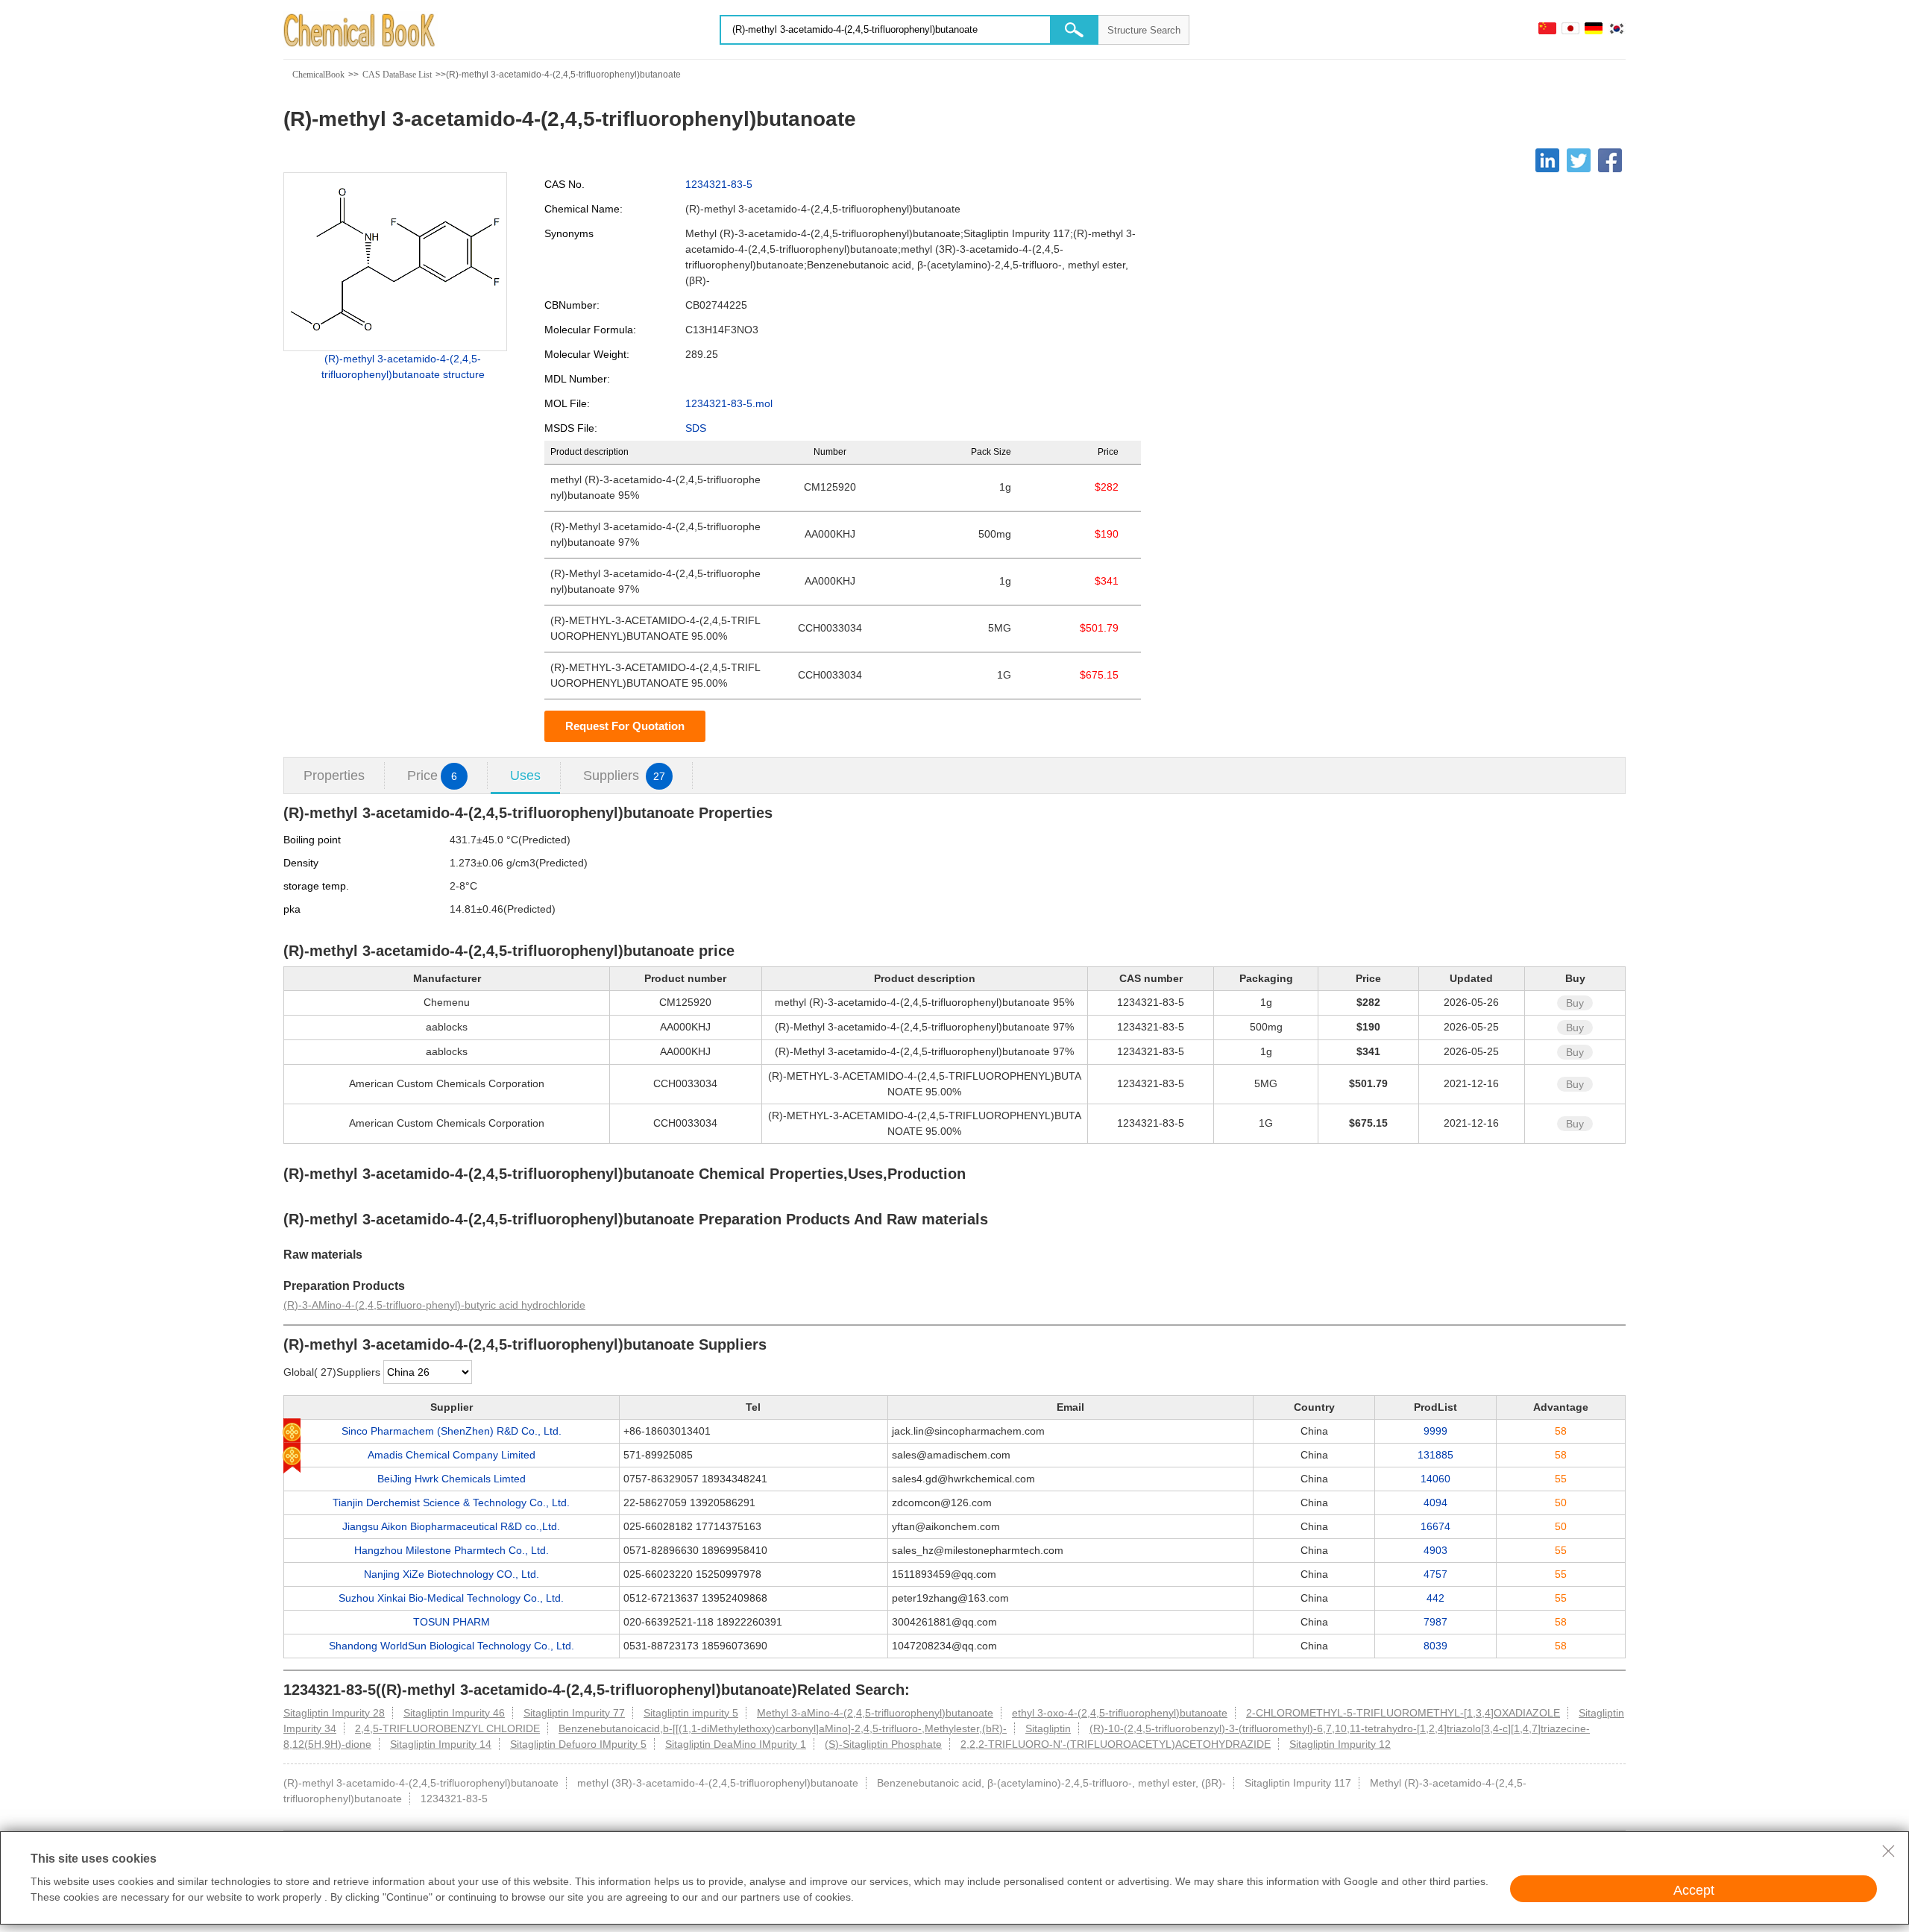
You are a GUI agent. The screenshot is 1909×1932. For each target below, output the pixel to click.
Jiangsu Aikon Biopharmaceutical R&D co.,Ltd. (451, 1526)
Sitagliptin (1048, 1728)
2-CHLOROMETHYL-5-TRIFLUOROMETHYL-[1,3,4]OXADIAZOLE (1403, 1713)
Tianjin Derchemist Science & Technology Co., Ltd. (451, 1503)
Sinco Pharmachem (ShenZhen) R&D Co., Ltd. (452, 1431)
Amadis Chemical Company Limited (452, 1455)
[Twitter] (1579, 160)
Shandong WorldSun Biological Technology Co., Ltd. (452, 1646)
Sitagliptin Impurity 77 (574, 1713)
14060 (1435, 1479)
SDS (696, 428)
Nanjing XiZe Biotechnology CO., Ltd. (452, 1574)
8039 (1435, 1646)
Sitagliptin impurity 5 (691, 1713)
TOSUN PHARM (452, 1622)
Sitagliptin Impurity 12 (1340, 1744)
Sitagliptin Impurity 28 (334, 1713)
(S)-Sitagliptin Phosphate (883, 1744)
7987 (1435, 1622)
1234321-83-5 (719, 184)
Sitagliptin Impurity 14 (441, 1744)
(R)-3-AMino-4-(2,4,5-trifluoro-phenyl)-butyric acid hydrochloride (434, 1305)
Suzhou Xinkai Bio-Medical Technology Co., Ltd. (451, 1598)
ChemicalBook (318, 75)
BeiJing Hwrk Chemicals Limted (452, 1479)
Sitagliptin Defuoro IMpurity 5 (578, 1744)
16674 (1435, 1526)
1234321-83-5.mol (729, 403)
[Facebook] (1610, 160)
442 (1435, 1598)
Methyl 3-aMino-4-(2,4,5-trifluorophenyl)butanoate (875, 1713)
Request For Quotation (625, 726)
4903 (1435, 1550)
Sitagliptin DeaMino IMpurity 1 (736, 1744)
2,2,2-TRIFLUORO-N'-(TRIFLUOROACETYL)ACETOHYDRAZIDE (1116, 1744)
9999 (1435, 1431)
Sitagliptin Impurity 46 (454, 1713)
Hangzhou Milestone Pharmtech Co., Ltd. (452, 1550)
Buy (1575, 1003)
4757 (1435, 1574)
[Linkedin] (1547, 160)
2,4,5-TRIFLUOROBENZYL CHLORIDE (447, 1728)
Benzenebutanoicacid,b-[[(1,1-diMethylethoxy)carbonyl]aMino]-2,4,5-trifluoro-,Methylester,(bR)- (783, 1728)
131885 (1435, 1455)
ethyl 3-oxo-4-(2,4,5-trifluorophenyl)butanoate (1120, 1713)
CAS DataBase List (397, 75)
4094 (1435, 1503)
